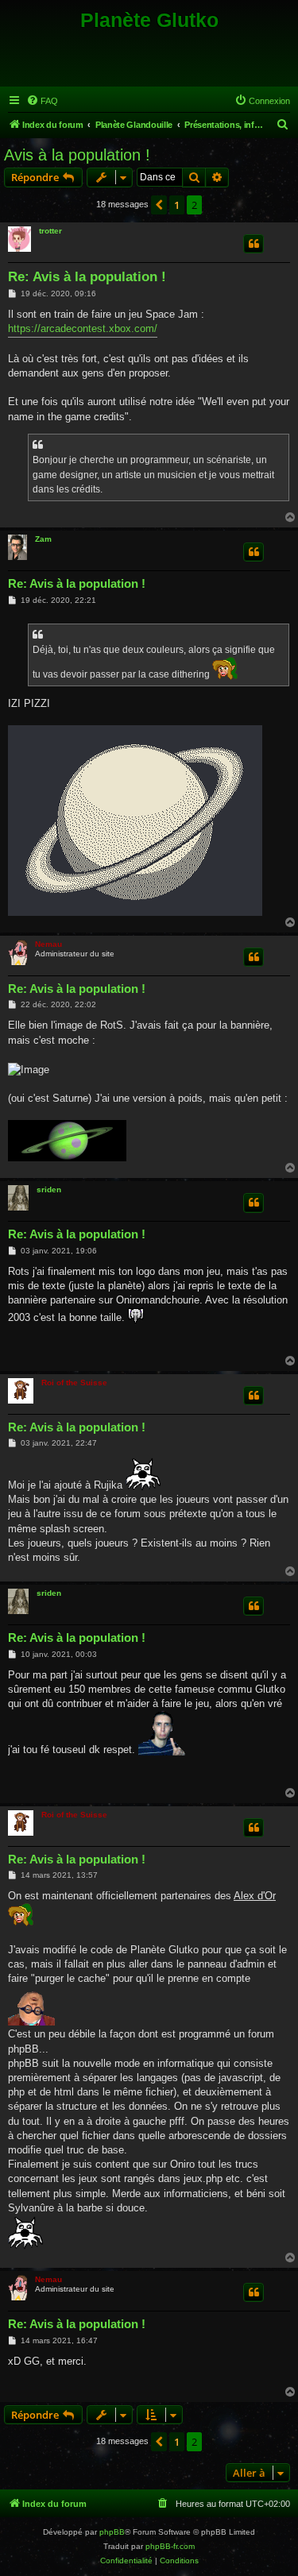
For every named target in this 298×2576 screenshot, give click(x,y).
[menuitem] (42, 101)
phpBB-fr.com (170, 2546)
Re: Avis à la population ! (87, 277)
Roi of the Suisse (74, 1383)
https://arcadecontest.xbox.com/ (83, 328)
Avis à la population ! (77, 155)
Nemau (48, 944)
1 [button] (177, 205)
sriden (49, 1190)
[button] (159, 205)
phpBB (112, 2532)
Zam (43, 539)
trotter (50, 231)
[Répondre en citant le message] (253, 244)
